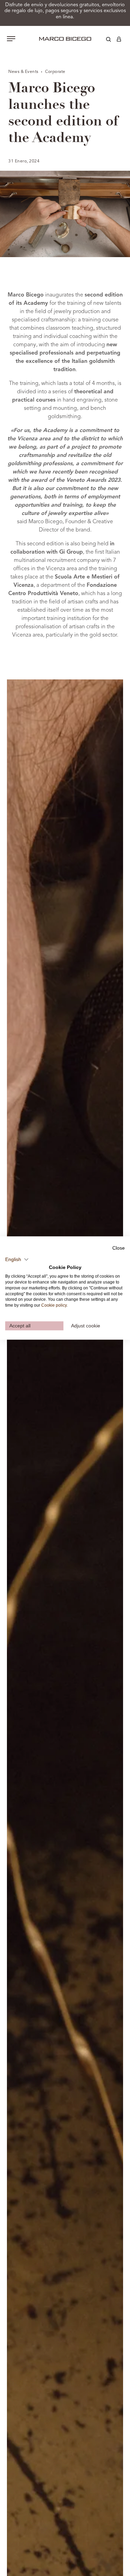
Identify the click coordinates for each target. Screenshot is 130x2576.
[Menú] (11, 39)
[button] (17, 1259)
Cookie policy (54, 1305)
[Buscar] (103, 40)
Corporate (55, 72)
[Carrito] (119, 40)
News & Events (24, 72)
